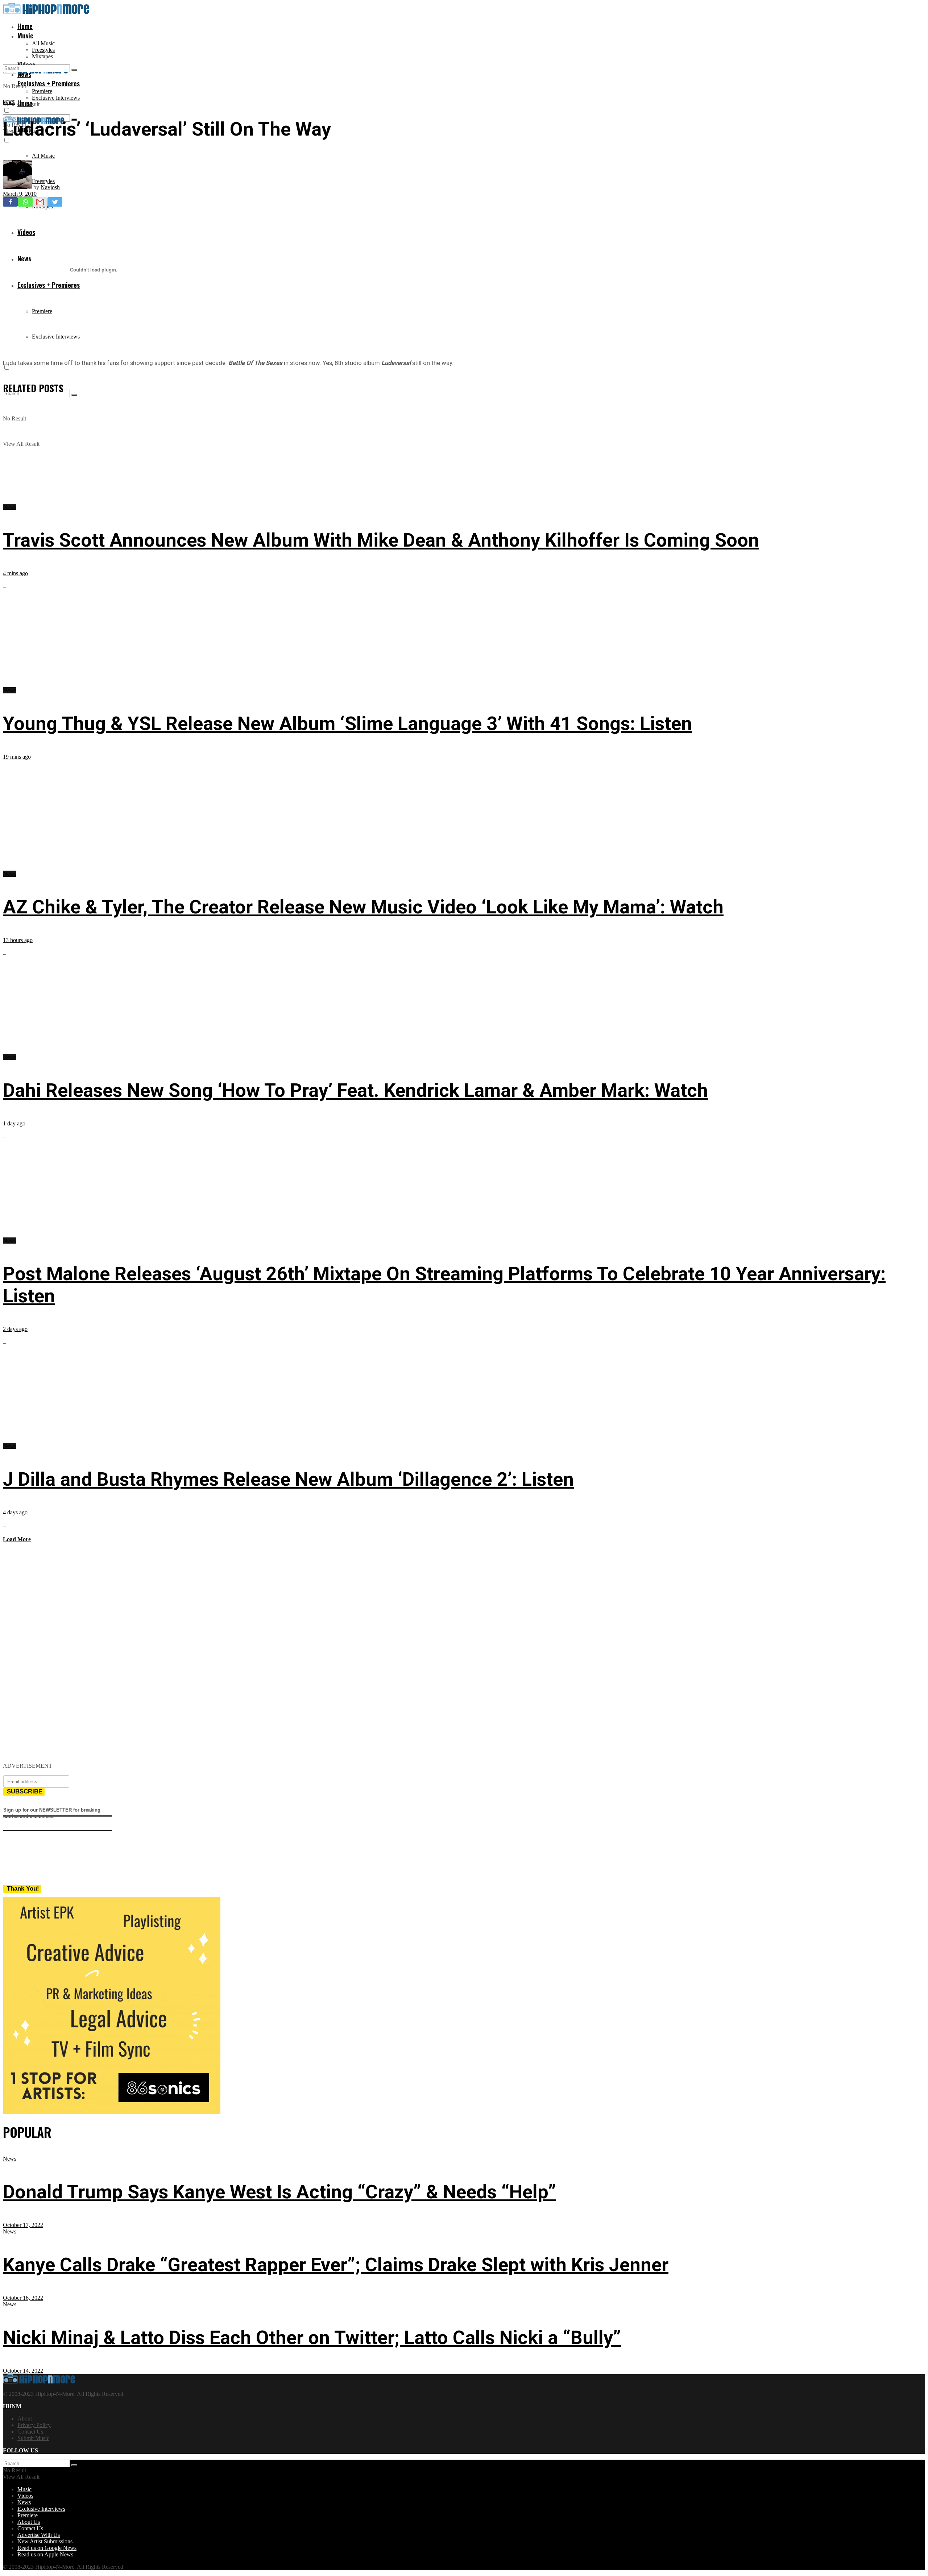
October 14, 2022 (23, 2371)
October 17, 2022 (23, 2225)
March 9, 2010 (20, 194)
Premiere (42, 91)
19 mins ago (17, 757)
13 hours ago (18, 940)
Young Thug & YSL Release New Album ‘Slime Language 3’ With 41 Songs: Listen (347, 724)
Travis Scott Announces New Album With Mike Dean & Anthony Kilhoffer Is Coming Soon (381, 540)
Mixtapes (42, 56)
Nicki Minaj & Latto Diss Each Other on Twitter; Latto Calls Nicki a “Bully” (312, 2338)
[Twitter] (55, 202)
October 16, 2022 (23, 2298)
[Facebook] (10, 202)
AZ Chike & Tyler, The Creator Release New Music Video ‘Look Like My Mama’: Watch (363, 907)
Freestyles (43, 50)
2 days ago (15, 1329)
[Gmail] (40, 202)
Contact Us (30, 2432)
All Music (43, 43)
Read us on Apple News (45, 2554)
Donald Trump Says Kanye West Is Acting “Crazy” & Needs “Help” (279, 2192)
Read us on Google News (47, 2548)
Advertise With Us (39, 2535)
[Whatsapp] (25, 202)
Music (25, 36)
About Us (29, 2522)
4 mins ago (15, 573)
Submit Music (33, 2438)
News (9, 102)
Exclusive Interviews (56, 98)
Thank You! (23, 1889)
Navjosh (50, 187)
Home (25, 26)
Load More (17, 1539)
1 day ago (14, 1123)
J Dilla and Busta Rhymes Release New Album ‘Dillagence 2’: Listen (288, 1479)
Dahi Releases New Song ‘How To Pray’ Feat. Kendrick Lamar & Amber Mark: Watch (355, 1090)
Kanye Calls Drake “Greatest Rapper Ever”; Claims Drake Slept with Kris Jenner (336, 2265)
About (25, 2419)
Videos (25, 2496)
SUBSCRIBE (25, 1791)
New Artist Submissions (45, 2541)
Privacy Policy (34, 2425)
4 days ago (15, 1512)
